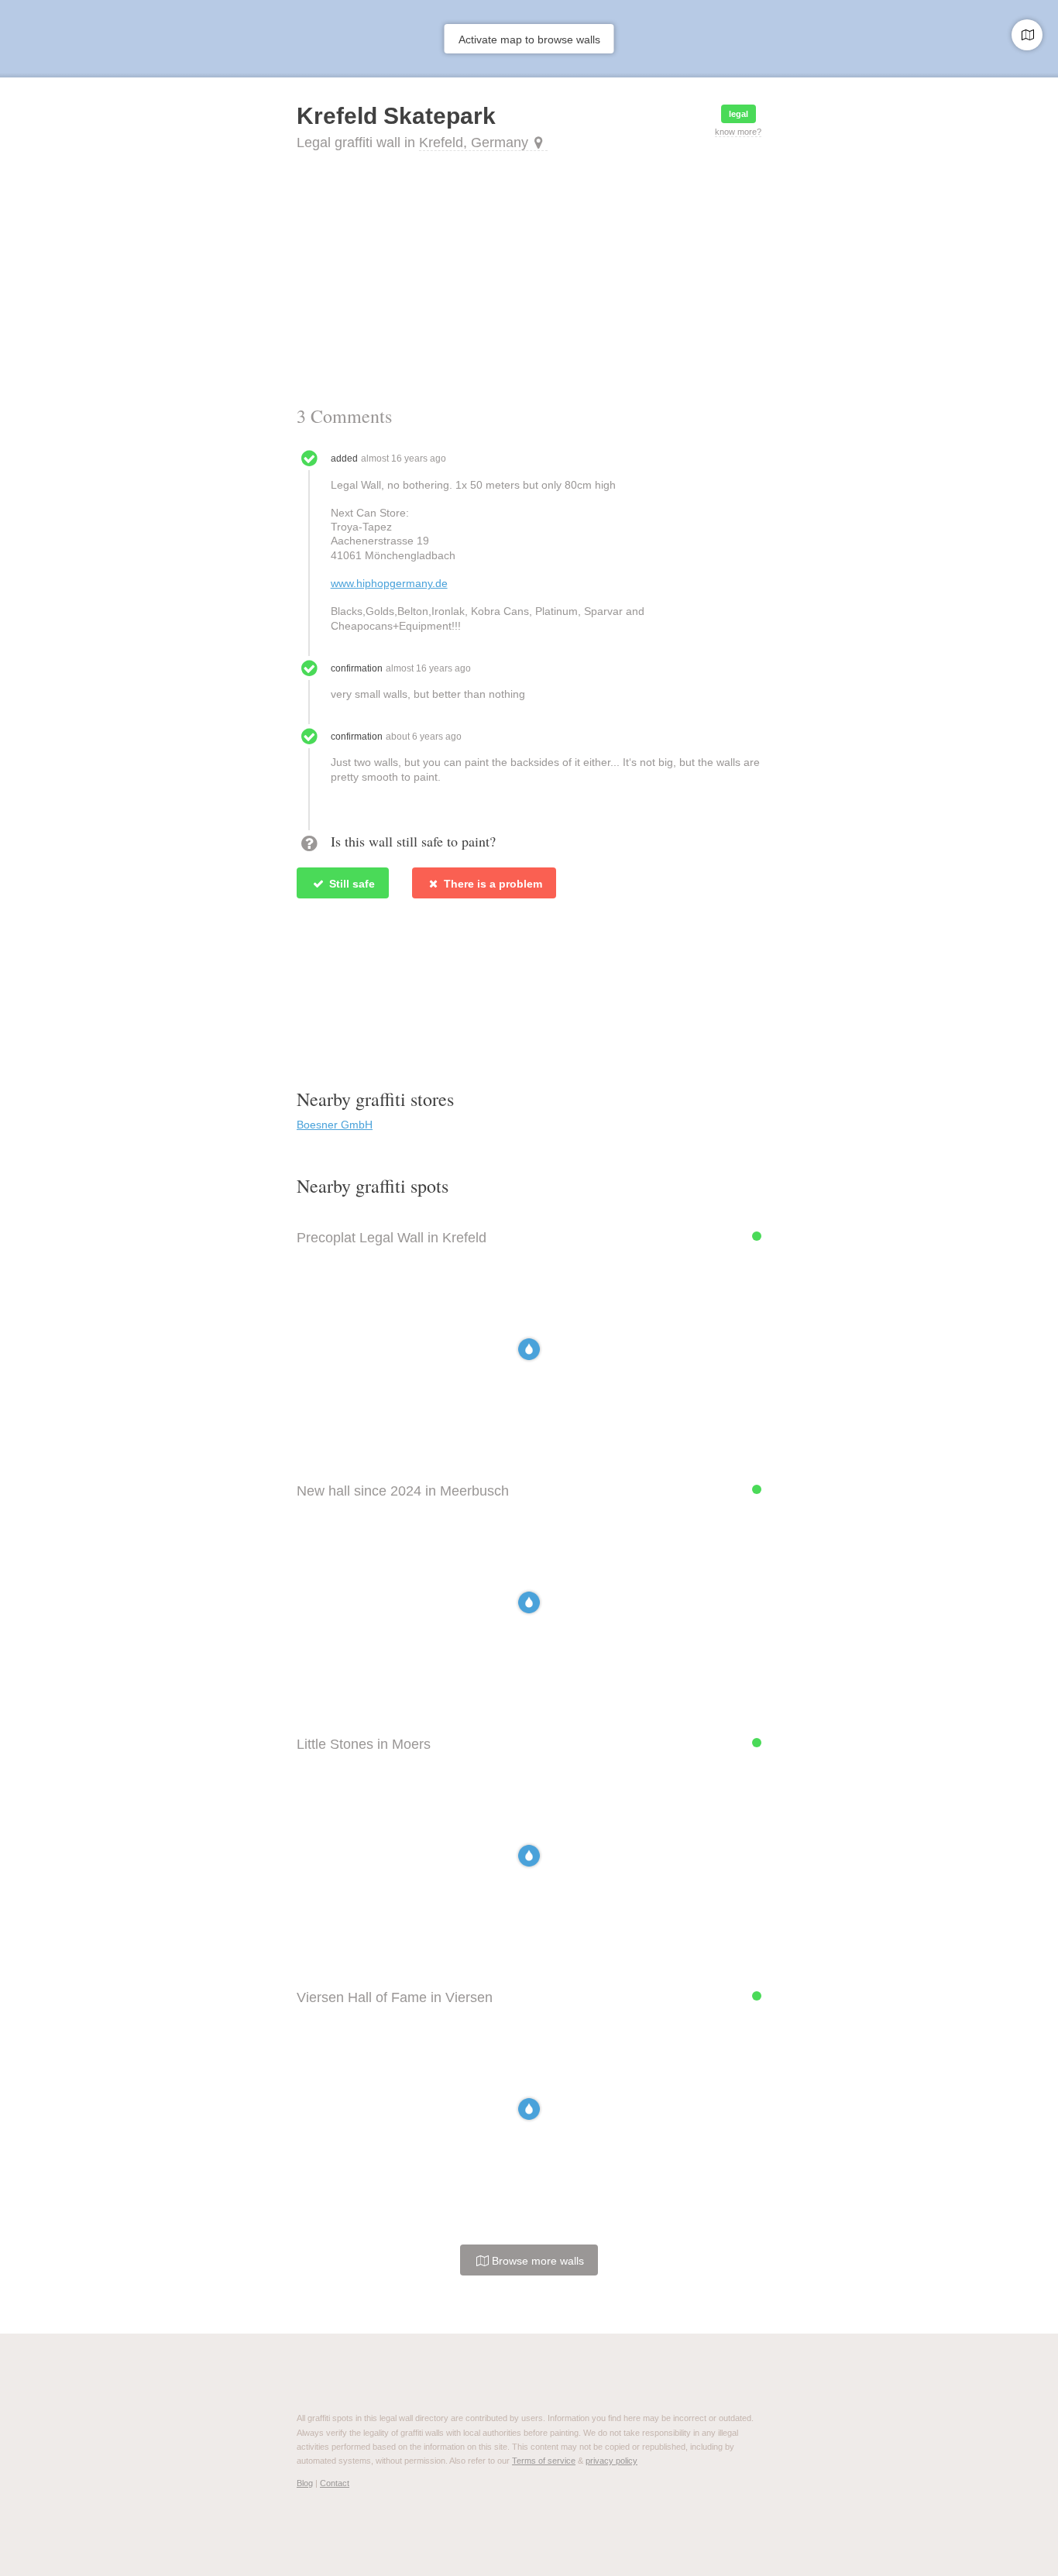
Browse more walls (536, 2261)
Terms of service (544, 2461)
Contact (335, 2483)
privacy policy (611, 2461)
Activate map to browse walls (529, 39)
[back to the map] (1027, 35)
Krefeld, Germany (474, 143)
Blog (305, 2483)
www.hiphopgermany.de (389, 583)
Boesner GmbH (335, 1125)
